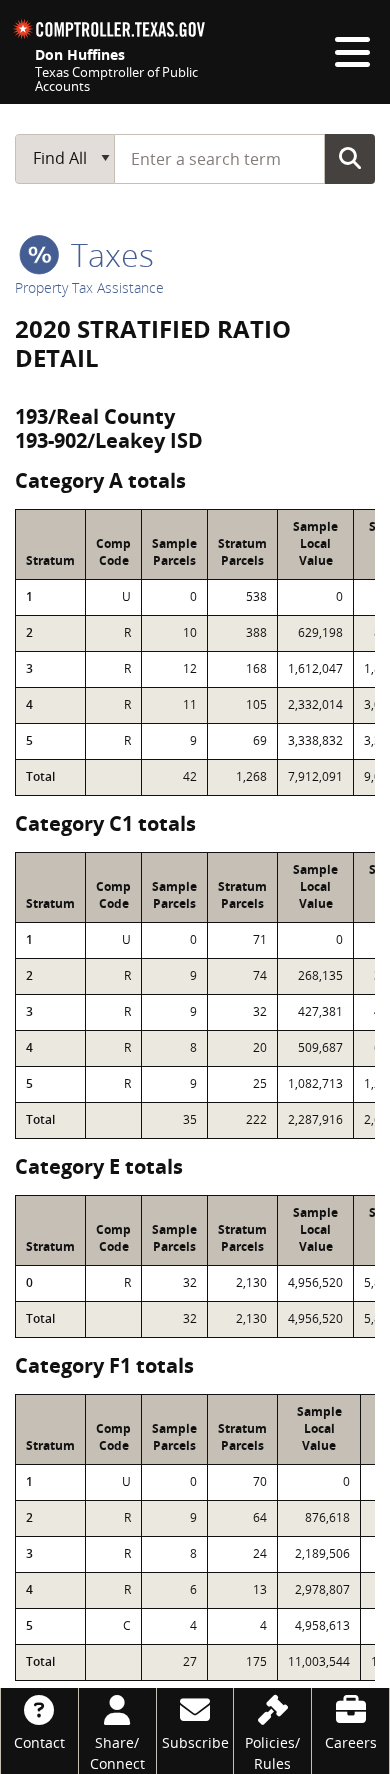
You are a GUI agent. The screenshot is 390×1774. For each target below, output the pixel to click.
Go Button (350, 158)
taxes (108, 254)
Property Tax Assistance (89, 287)
